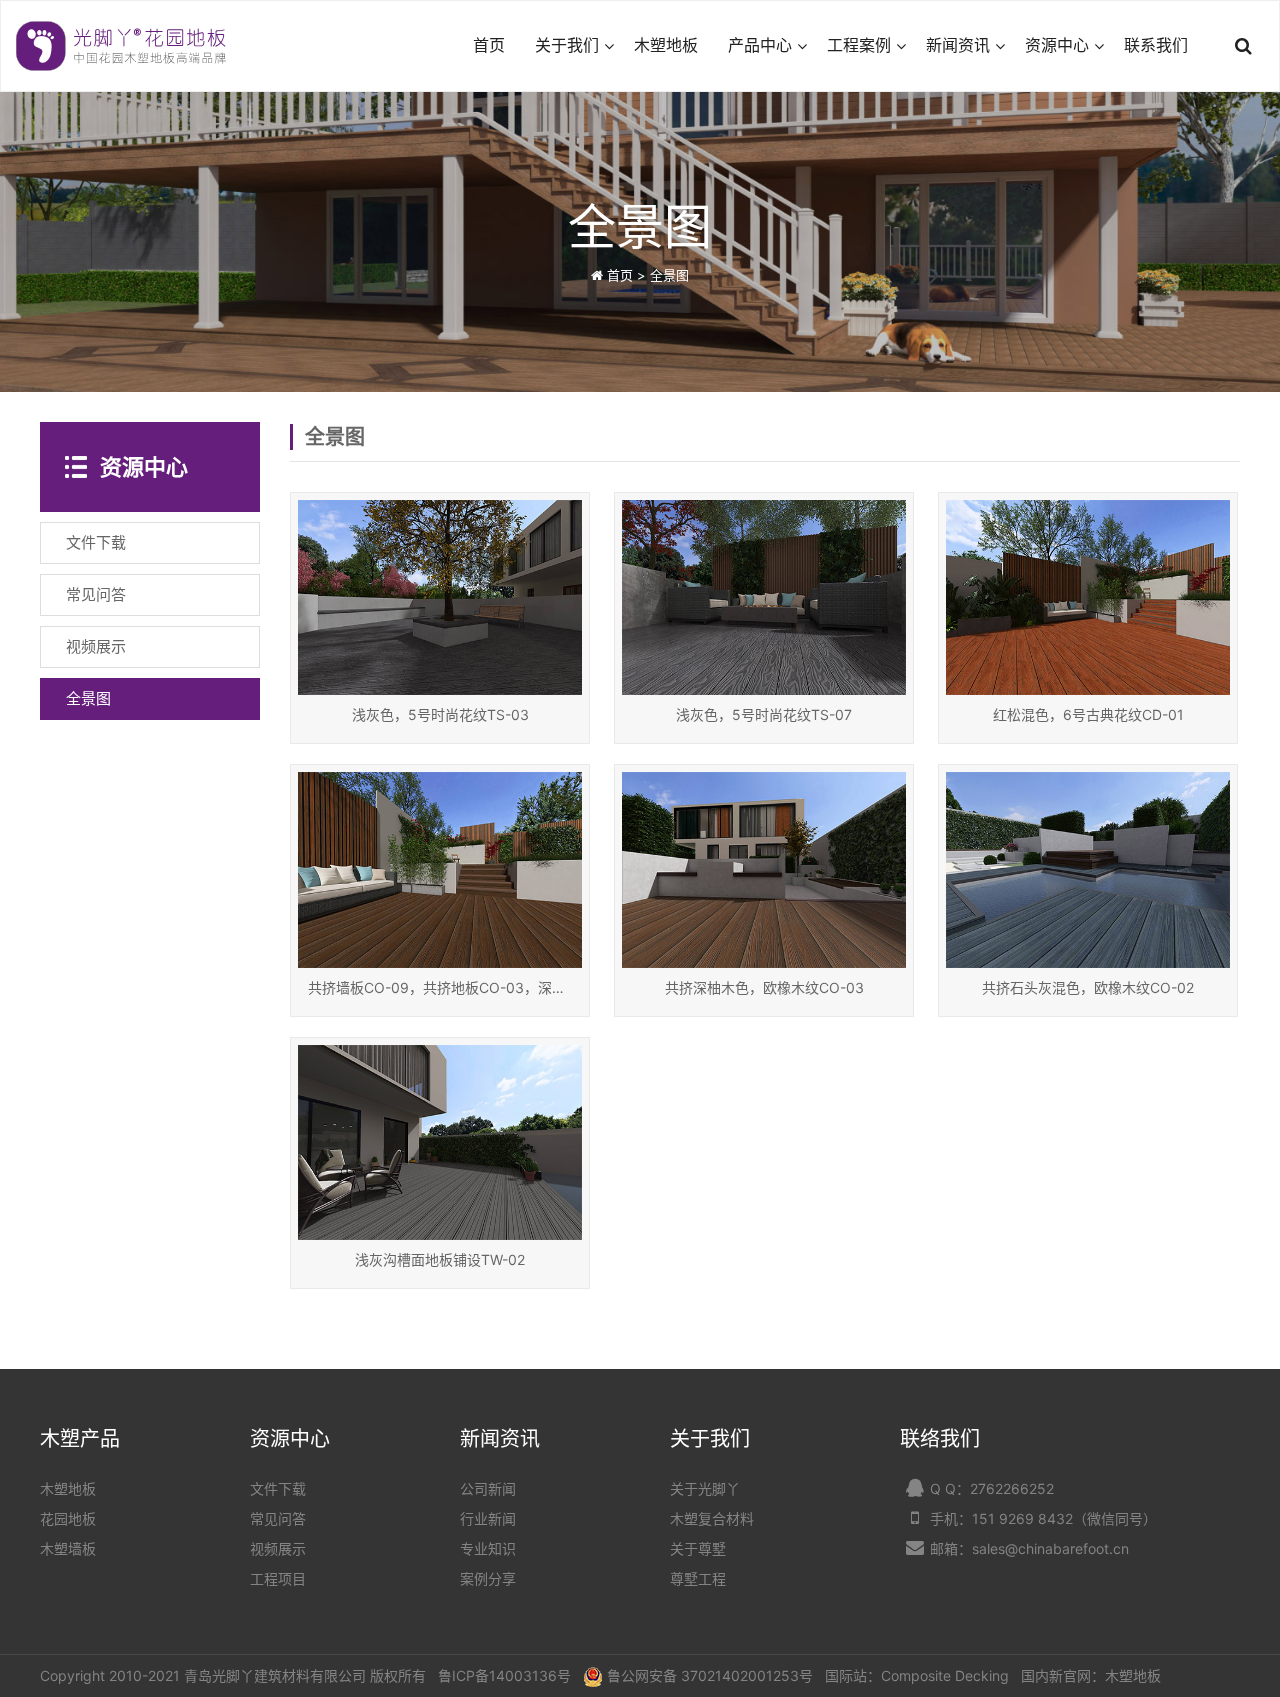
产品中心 (760, 45)
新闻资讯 (958, 45)
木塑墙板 (68, 1548)
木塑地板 (666, 45)
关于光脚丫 (705, 1488)
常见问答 (278, 1518)
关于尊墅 (698, 1548)
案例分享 (488, 1578)
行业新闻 (488, 1518)
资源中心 (1057, 45)
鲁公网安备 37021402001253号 (710, 1675)
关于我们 (567, 45)
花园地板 (68, 1518)
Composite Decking (945, 1675)
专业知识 (488, 1548)
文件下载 (278, 1488)
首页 (489, 45)
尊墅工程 (698, 1578)
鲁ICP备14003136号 (504, 1675)
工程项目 (278, 1578)
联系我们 (1156, 45)
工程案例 (859, 45)
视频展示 (278, 1548)
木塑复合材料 (712, 1518)
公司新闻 (488, 1488)
